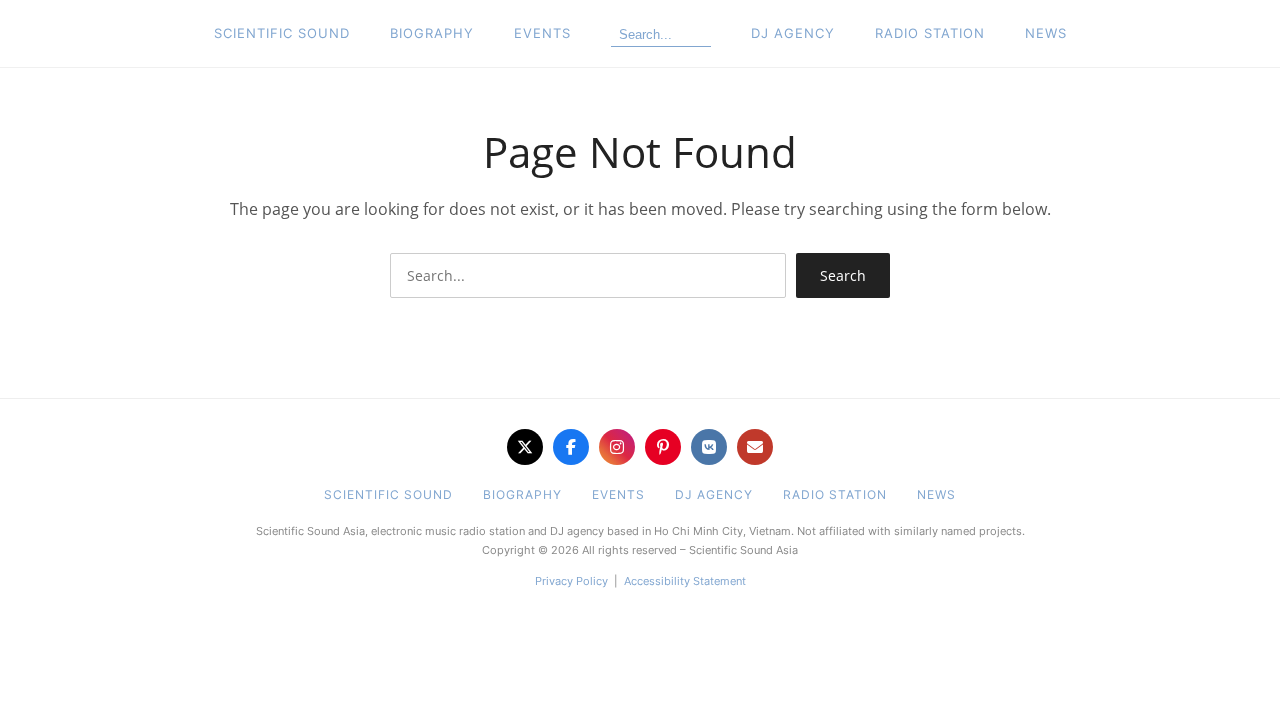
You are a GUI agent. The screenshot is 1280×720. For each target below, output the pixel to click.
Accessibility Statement (685, 581)
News (1046, 33)
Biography (432, 33)
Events (542, 33)
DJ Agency (793, 33)
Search (843, 275)
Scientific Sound (282, 33)
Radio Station (930, 33)
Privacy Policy (571, 581)
